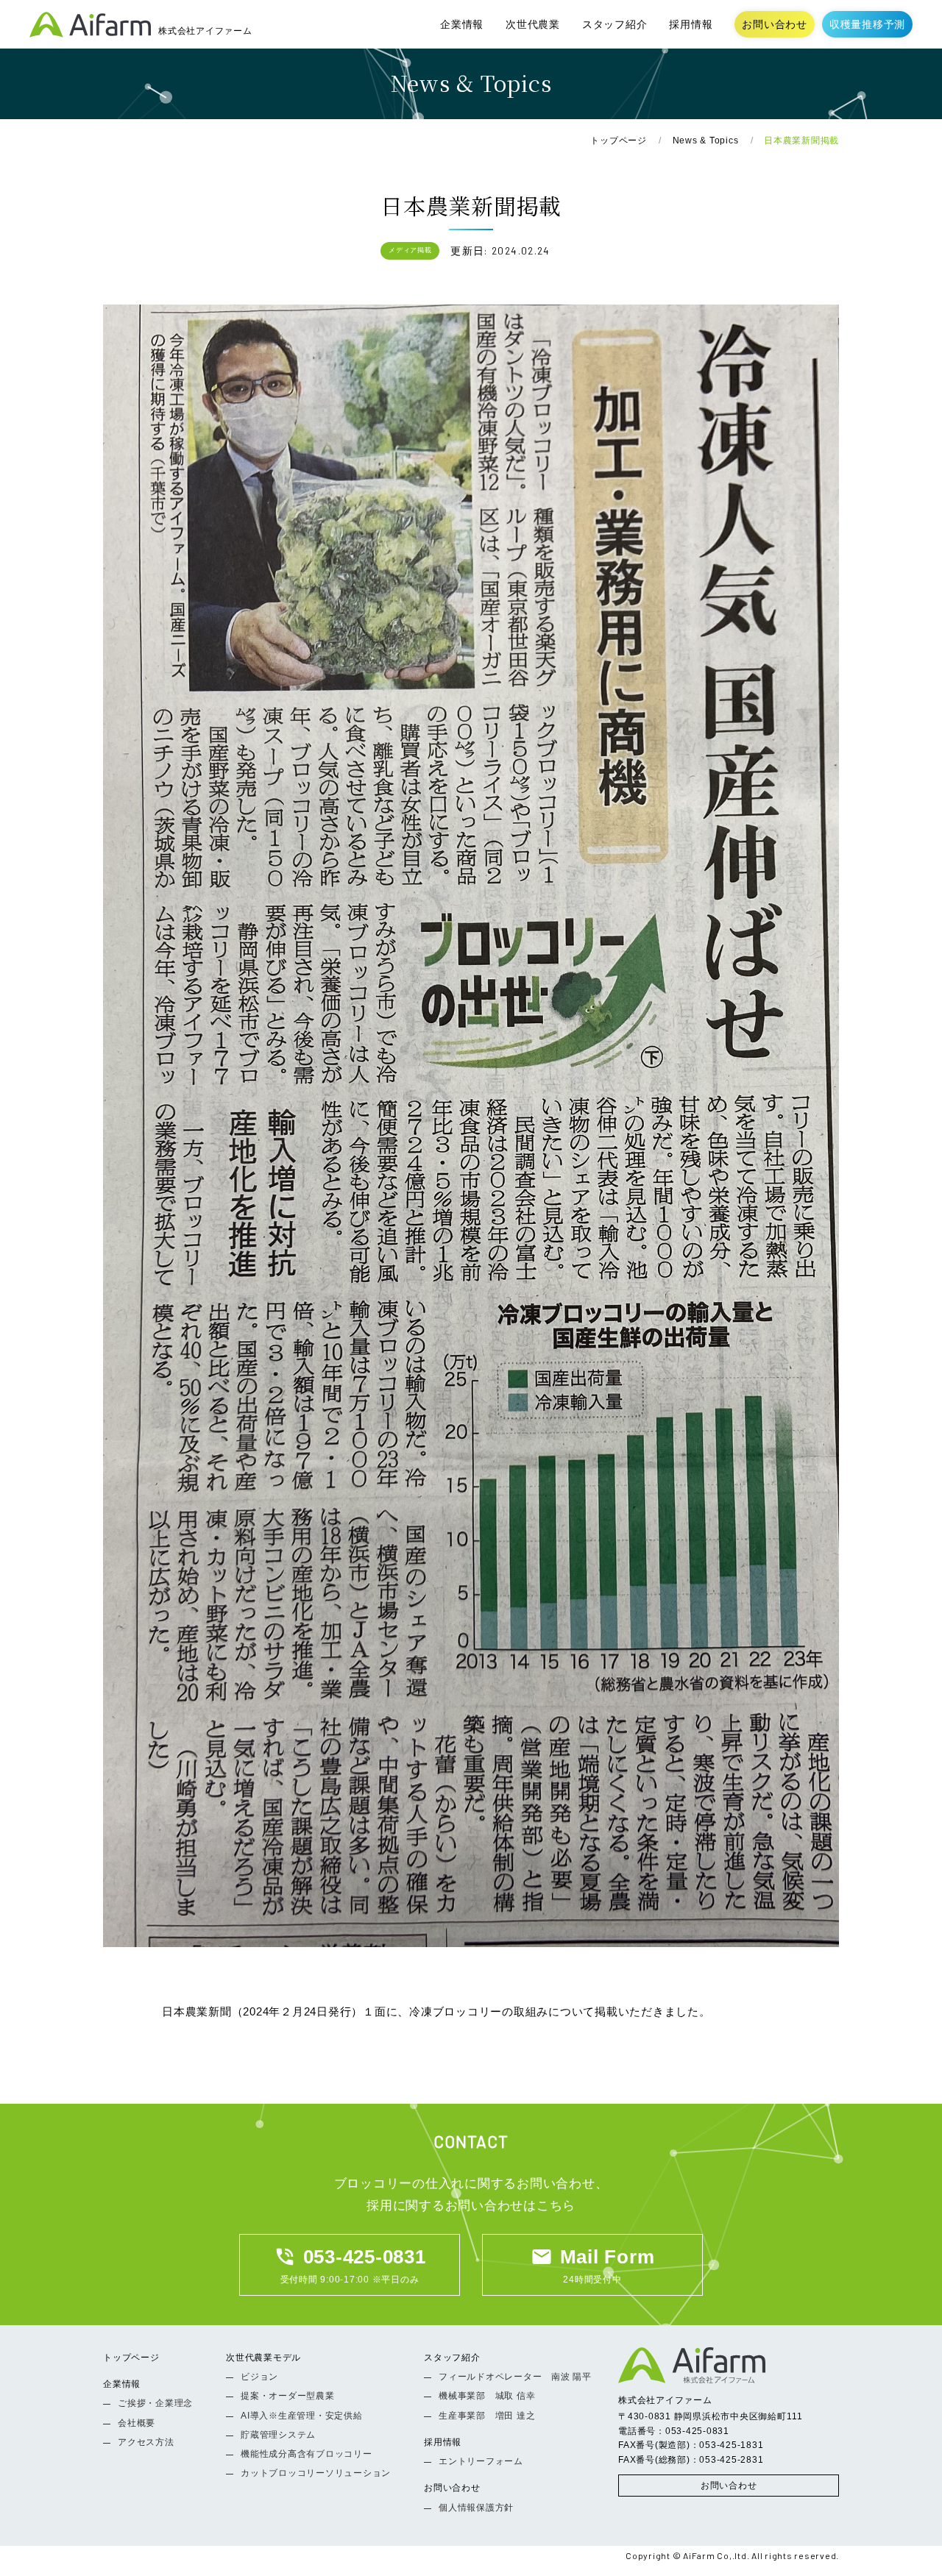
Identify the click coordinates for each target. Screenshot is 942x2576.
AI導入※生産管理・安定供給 (302, 2416)
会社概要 (137, 2423)
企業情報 (462, 24)
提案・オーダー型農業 (288, 2396)
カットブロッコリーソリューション (316, 2473)
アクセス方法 (146, 2442)
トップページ (619, 140)
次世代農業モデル (263, 2358)
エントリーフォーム (481, 2461)
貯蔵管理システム (278, 2435)
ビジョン (259, 2377)
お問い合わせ (775, 24)
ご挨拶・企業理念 (155, 2403)
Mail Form (593, 2257)
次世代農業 (533, 24)
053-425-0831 (350, 2257)
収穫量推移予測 (867, 24)
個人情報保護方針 (476, 2508)
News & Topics (706, 140)
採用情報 (691, 24)
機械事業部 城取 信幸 (487, 2396)
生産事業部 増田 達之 (487, 2416)
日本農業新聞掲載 (801, 140)
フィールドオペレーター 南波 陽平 (515, 2377)
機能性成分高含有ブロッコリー (307, 2454)
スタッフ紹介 (615, 24)
